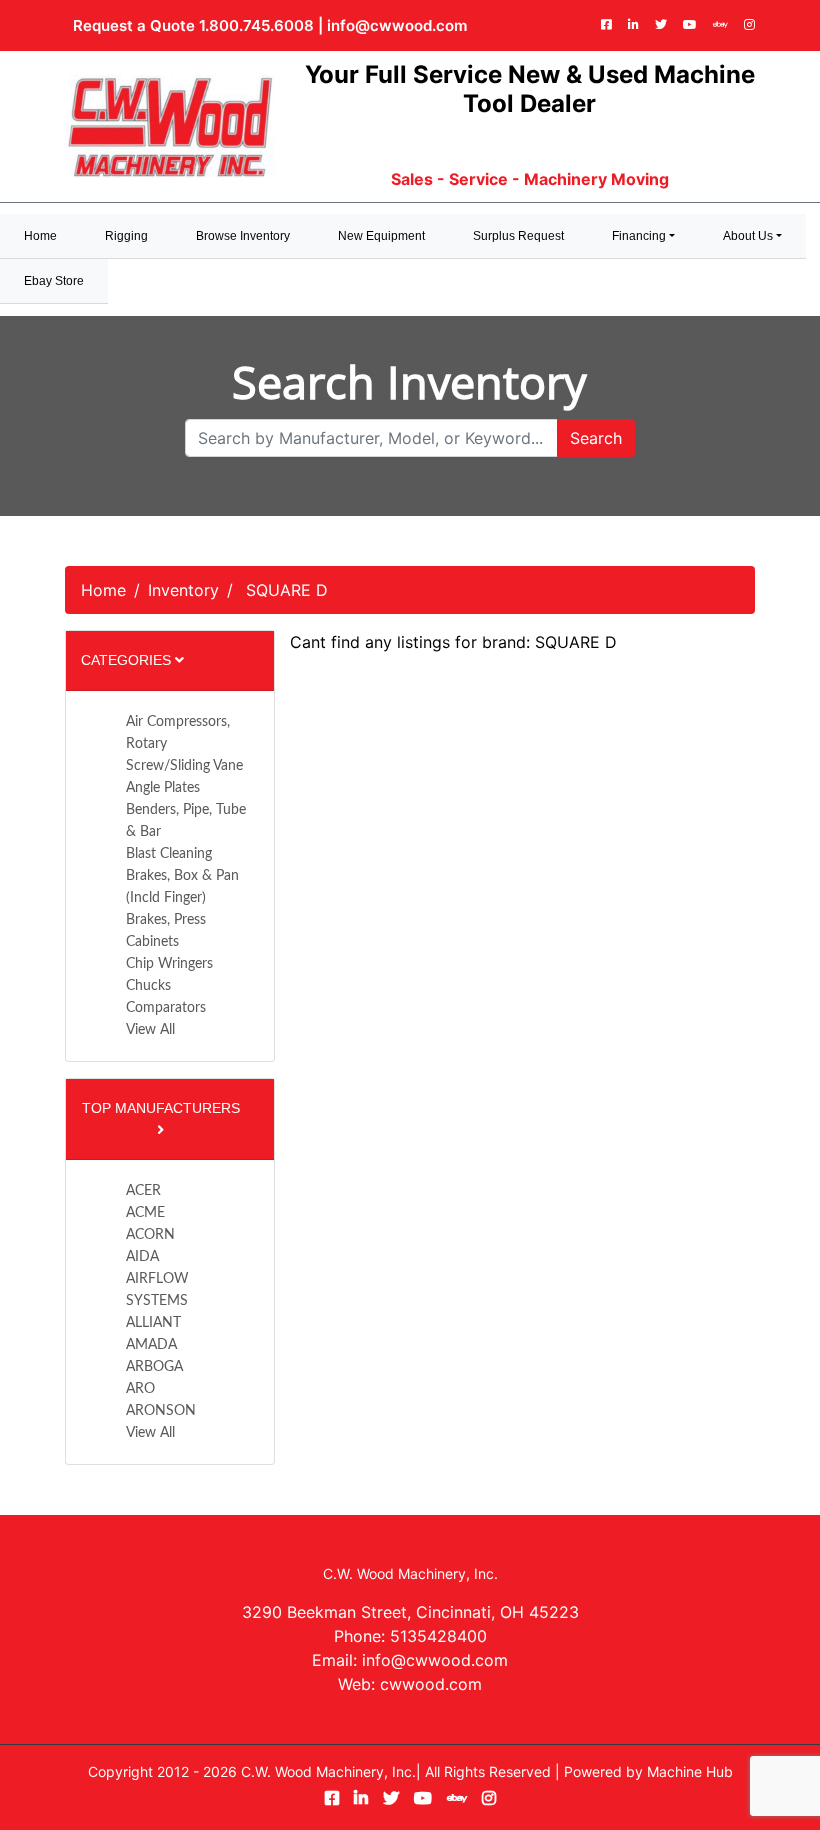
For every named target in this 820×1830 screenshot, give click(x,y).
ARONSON (161, 1411)
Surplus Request (518, 236)
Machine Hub (690, 1771)
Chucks (148, 986)
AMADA (151, 1345)
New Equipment (381, 236)
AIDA (142, 1257)
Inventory (183, 590)
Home (103, 590)
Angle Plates (163, 788)
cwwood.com (431, 1684)
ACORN (150, 1235)
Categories (128, 660)
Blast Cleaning (169, 854)
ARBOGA (154, 1367)
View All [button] (150, 1030)
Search (596, 438)
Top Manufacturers (161, 1108)
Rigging (126, 236)
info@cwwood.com (397, 25)
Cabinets (152, 942)
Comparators (166, 1008)
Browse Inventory (243, 236)
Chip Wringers (169, 964)
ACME (145, 1213)
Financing (639, 236)
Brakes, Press (166, 920)
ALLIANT (153, 1323)
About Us (748, 236)
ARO (140, 1389)
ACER (143, 1191)
